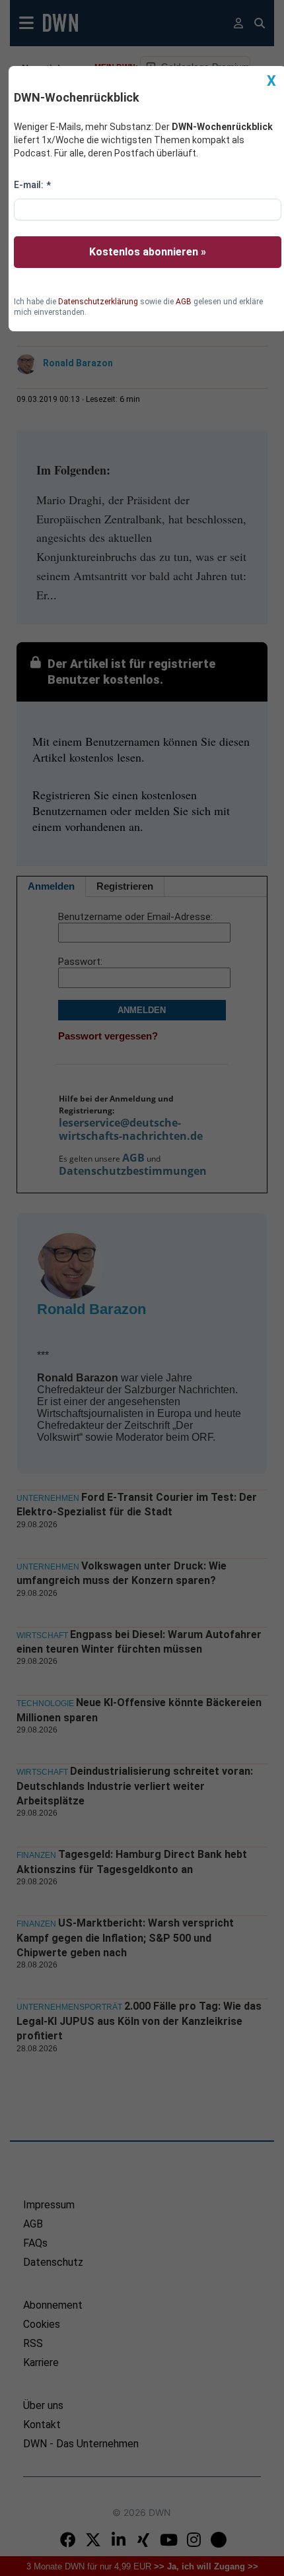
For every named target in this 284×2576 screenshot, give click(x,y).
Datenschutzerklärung (98, 302)
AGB (184, 302)
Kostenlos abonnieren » (148, 252)
